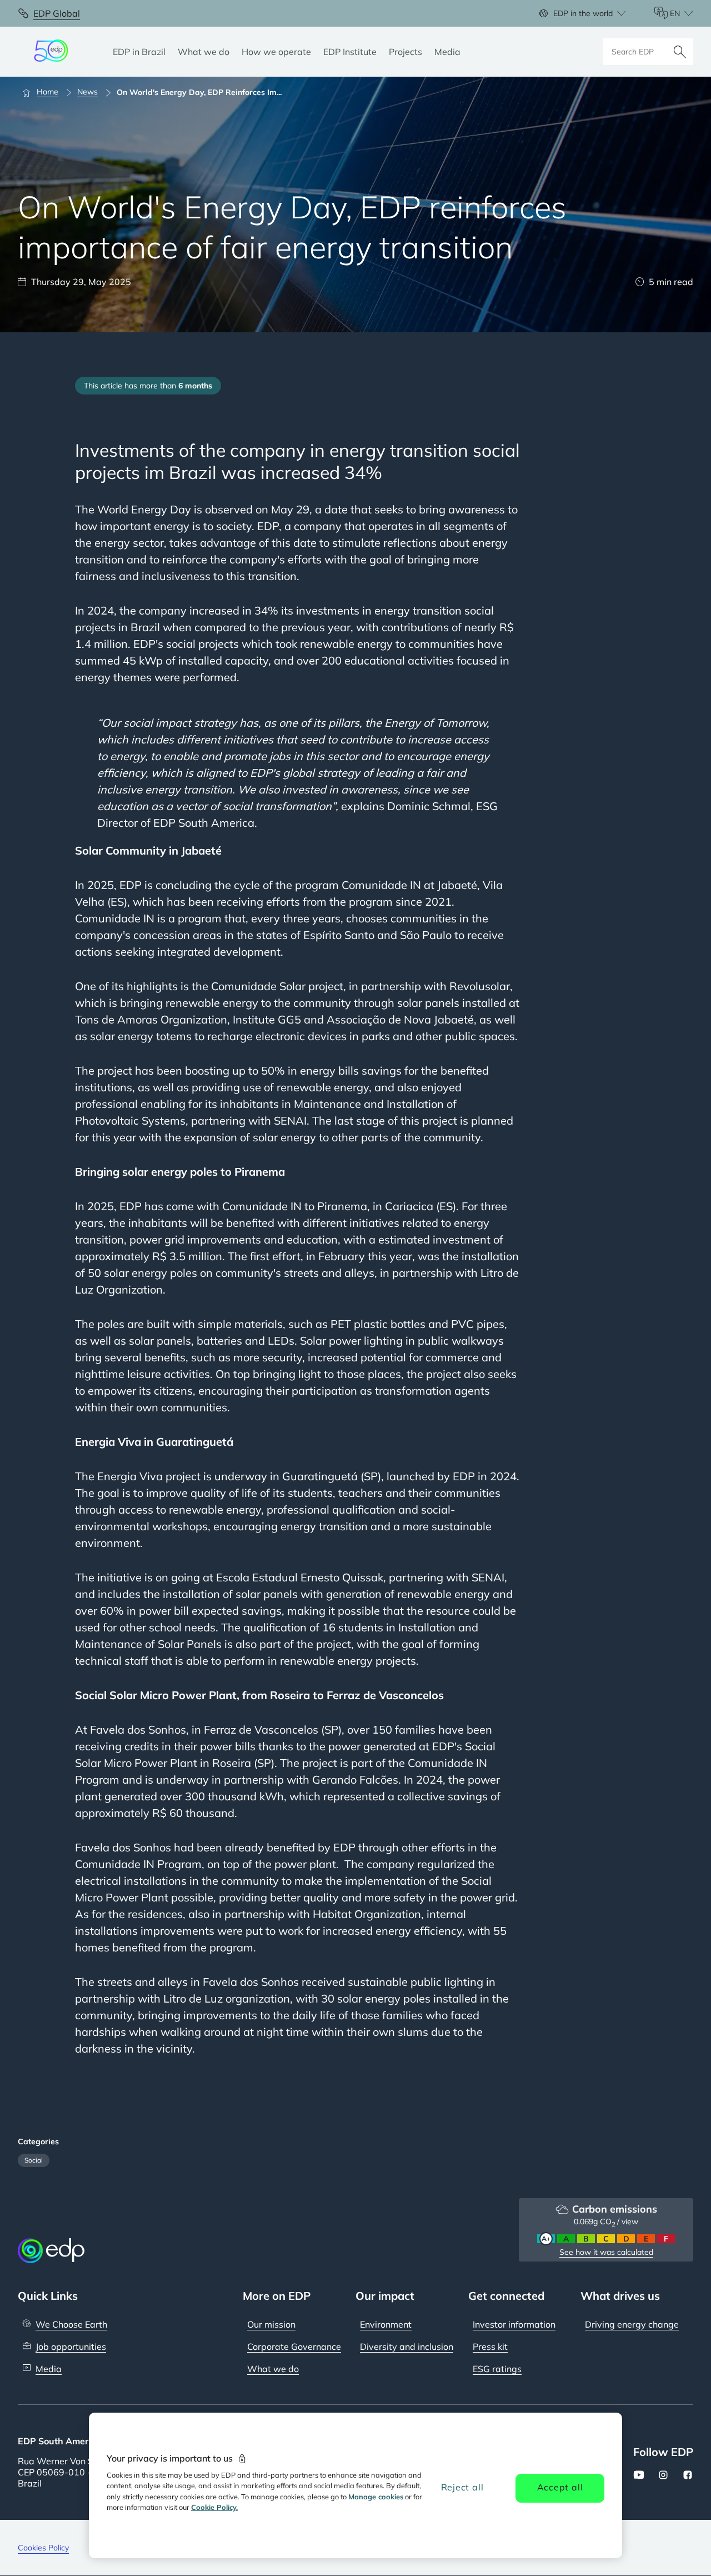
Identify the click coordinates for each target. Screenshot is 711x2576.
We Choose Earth (71, 2324)
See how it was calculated (606, 2252)
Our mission (271, 2324)
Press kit (490, 2347)
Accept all (560, 2487)
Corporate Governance (294, 2347)
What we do (273, 2369)
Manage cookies (376, 2497)
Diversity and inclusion (407, 2347)
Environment (386, 2324)
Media (49, 2369)
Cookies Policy (43, 2548)
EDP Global (57, 13)
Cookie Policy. (214, 2507)
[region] (355, 2485)
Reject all (462, 2487)
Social (34, 2160)
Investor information (514, 2324)
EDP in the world (583, 13)
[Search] (680, 52)
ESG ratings (497, 2369)
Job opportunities (71, 2347)
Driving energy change (632, 2324)
